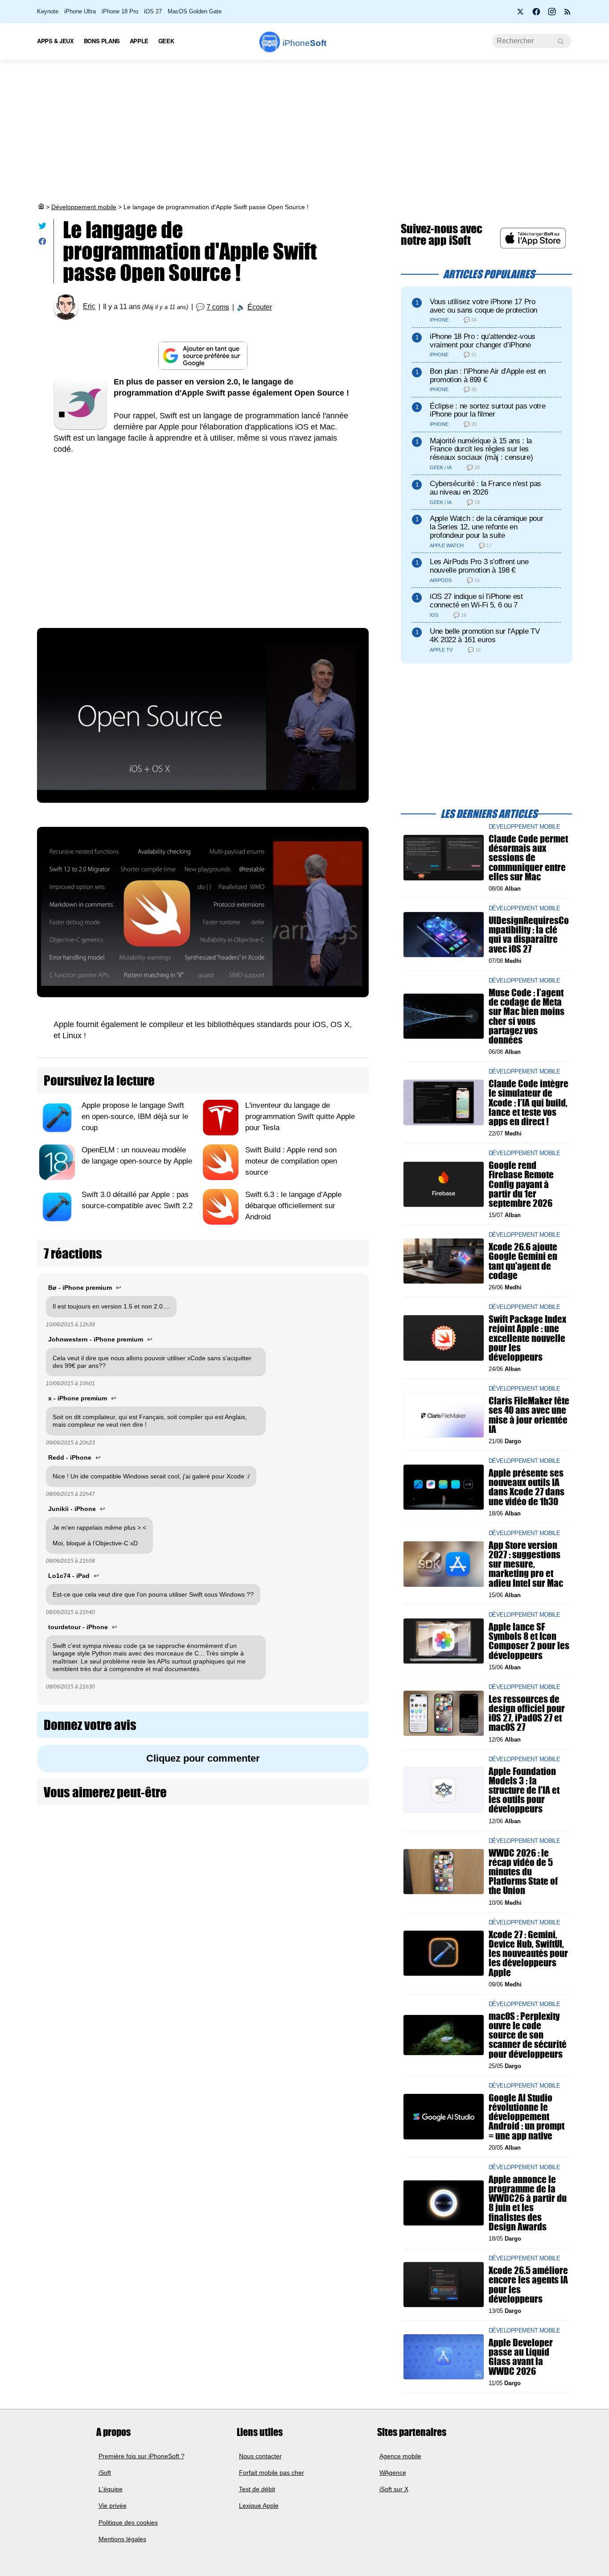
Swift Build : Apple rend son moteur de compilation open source (291, 1161)
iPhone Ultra (80, 11)
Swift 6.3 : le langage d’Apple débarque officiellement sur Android (293, 1206)
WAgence (393, 2472)
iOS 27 (153, 11)
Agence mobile (400, 2456)
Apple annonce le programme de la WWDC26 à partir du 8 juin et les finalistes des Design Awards (528, 2203)
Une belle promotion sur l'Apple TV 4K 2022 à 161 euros (485, 636)
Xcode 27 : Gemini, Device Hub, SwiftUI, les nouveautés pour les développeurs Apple (528, 1953)
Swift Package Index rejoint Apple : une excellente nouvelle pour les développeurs (527, 1338)
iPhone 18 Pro (120, 11)
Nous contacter (260, 2456)
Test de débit (257, 2489)
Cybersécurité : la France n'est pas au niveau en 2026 (486, 488)
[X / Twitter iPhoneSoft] (521, 14)
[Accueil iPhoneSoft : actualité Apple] (41, 207)
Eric (89, 307)
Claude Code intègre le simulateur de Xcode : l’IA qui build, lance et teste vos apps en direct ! (529, 1102)
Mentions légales (122, 2539)
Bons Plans (102, 41)
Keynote (48, 11)
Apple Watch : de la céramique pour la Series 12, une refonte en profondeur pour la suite (486, 527)
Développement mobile (84, 207)
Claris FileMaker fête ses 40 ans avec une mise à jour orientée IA (529, 1415)
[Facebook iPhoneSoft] (536, 14)
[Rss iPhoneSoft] (568, 14)
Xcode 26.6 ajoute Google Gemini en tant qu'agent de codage (523, 1261)
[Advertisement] (304, 131)
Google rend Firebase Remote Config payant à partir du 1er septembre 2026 (521, 1184)
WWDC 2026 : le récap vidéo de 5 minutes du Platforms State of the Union (523, 1872)
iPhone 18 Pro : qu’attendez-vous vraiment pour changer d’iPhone (483, 341)
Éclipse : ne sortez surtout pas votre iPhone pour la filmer (488, 410)
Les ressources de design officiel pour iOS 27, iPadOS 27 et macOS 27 (527, 1713)
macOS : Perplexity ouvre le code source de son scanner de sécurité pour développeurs (528, 2035)
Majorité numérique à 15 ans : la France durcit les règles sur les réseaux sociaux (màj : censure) (481, 449)
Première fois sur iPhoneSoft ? (142, 2456)
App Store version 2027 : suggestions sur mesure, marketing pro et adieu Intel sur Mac (526, 1564)
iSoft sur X (394, 2489)
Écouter (260, 307)
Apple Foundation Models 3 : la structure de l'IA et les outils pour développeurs (524, 1790)
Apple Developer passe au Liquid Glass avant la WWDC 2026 (521, 2357)
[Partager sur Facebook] (42, 243)
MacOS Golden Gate (195, 11)
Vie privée (113, 2506)
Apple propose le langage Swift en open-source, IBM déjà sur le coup (135, 1117)
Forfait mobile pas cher (272, 2472)
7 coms (218, 307)
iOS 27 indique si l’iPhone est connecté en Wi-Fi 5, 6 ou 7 (476, 601)
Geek (166, 41)
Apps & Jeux (56, 41)
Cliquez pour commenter (203, 1758)
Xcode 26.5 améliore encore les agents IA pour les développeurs (528, 2285)
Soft (304, 43)
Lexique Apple (259, 2506)
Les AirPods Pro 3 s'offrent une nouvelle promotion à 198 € (479, 566)
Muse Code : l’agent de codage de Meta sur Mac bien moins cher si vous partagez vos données (527, 1016)
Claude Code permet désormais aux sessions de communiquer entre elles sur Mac (528, 858)
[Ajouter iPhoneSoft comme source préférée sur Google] (203, 356)
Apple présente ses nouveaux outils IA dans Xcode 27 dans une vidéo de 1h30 (527, 1487)
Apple (139, 41)
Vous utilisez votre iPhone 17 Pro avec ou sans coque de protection (483, 306)
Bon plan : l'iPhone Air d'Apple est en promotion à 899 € (488, 376)
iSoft (105, 2472)
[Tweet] (42, 228)
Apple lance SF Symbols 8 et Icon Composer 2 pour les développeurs (529, 1641)
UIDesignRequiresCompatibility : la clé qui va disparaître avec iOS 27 (529, 935)
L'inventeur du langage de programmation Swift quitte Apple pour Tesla (300, 1117)
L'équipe (111, 2489)
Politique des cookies (128, 2522)
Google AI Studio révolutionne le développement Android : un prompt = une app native (527, 2117)
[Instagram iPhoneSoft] (552, 14)
